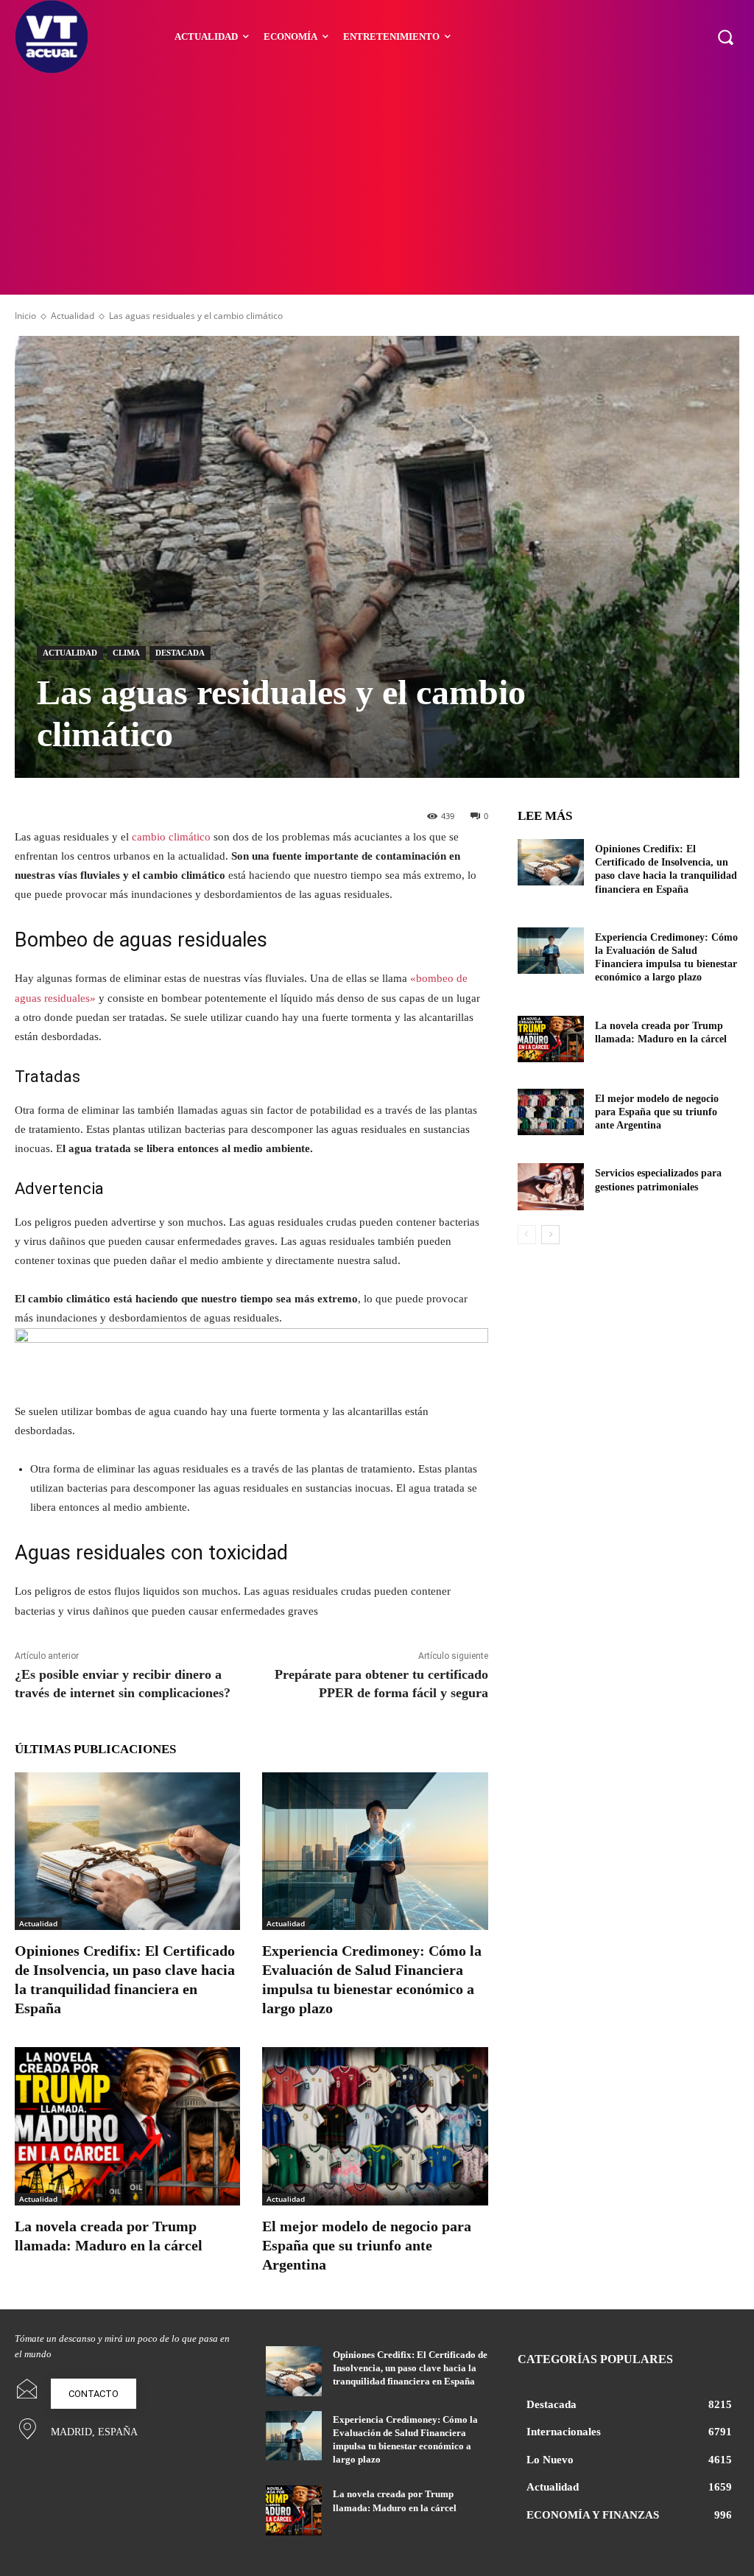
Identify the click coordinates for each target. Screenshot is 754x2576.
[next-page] (550, 1235)
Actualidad (73, 316)
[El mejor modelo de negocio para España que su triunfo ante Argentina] (375, 2126)
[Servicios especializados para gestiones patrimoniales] (551, 1186)
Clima (126, 653)
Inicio (25, 316)
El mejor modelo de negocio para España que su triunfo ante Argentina (367, 2245)
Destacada (180, 653)
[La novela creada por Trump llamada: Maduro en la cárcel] (127, 2126)
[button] (725, 37)
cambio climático (171, 837)
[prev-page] (527, 1235)
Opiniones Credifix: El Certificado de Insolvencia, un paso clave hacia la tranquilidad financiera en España (410, 2368)
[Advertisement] (377, 184)
